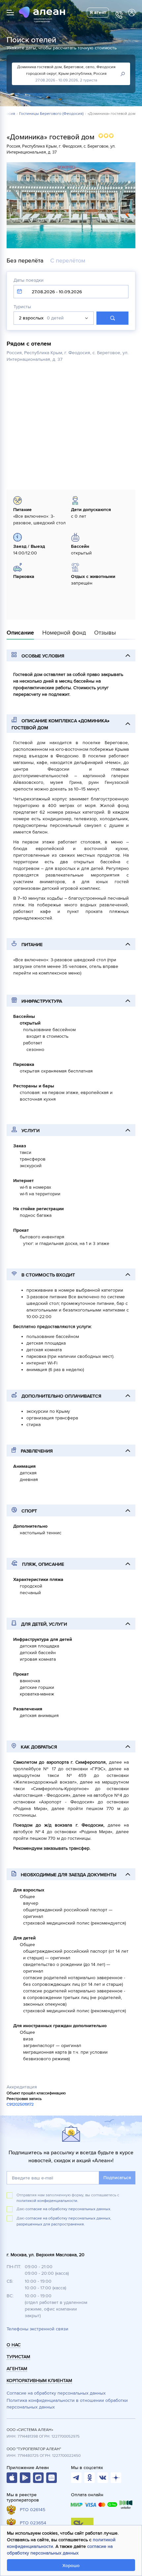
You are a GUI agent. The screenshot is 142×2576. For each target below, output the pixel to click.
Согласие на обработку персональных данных (56, 2393)
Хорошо (71, 2566)
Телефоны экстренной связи (37, 2329)
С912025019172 (20, 2104)
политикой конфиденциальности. (47, 2201)
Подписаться (117, 2178)
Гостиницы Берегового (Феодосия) (51, 114)
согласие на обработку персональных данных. (68, 2209)
